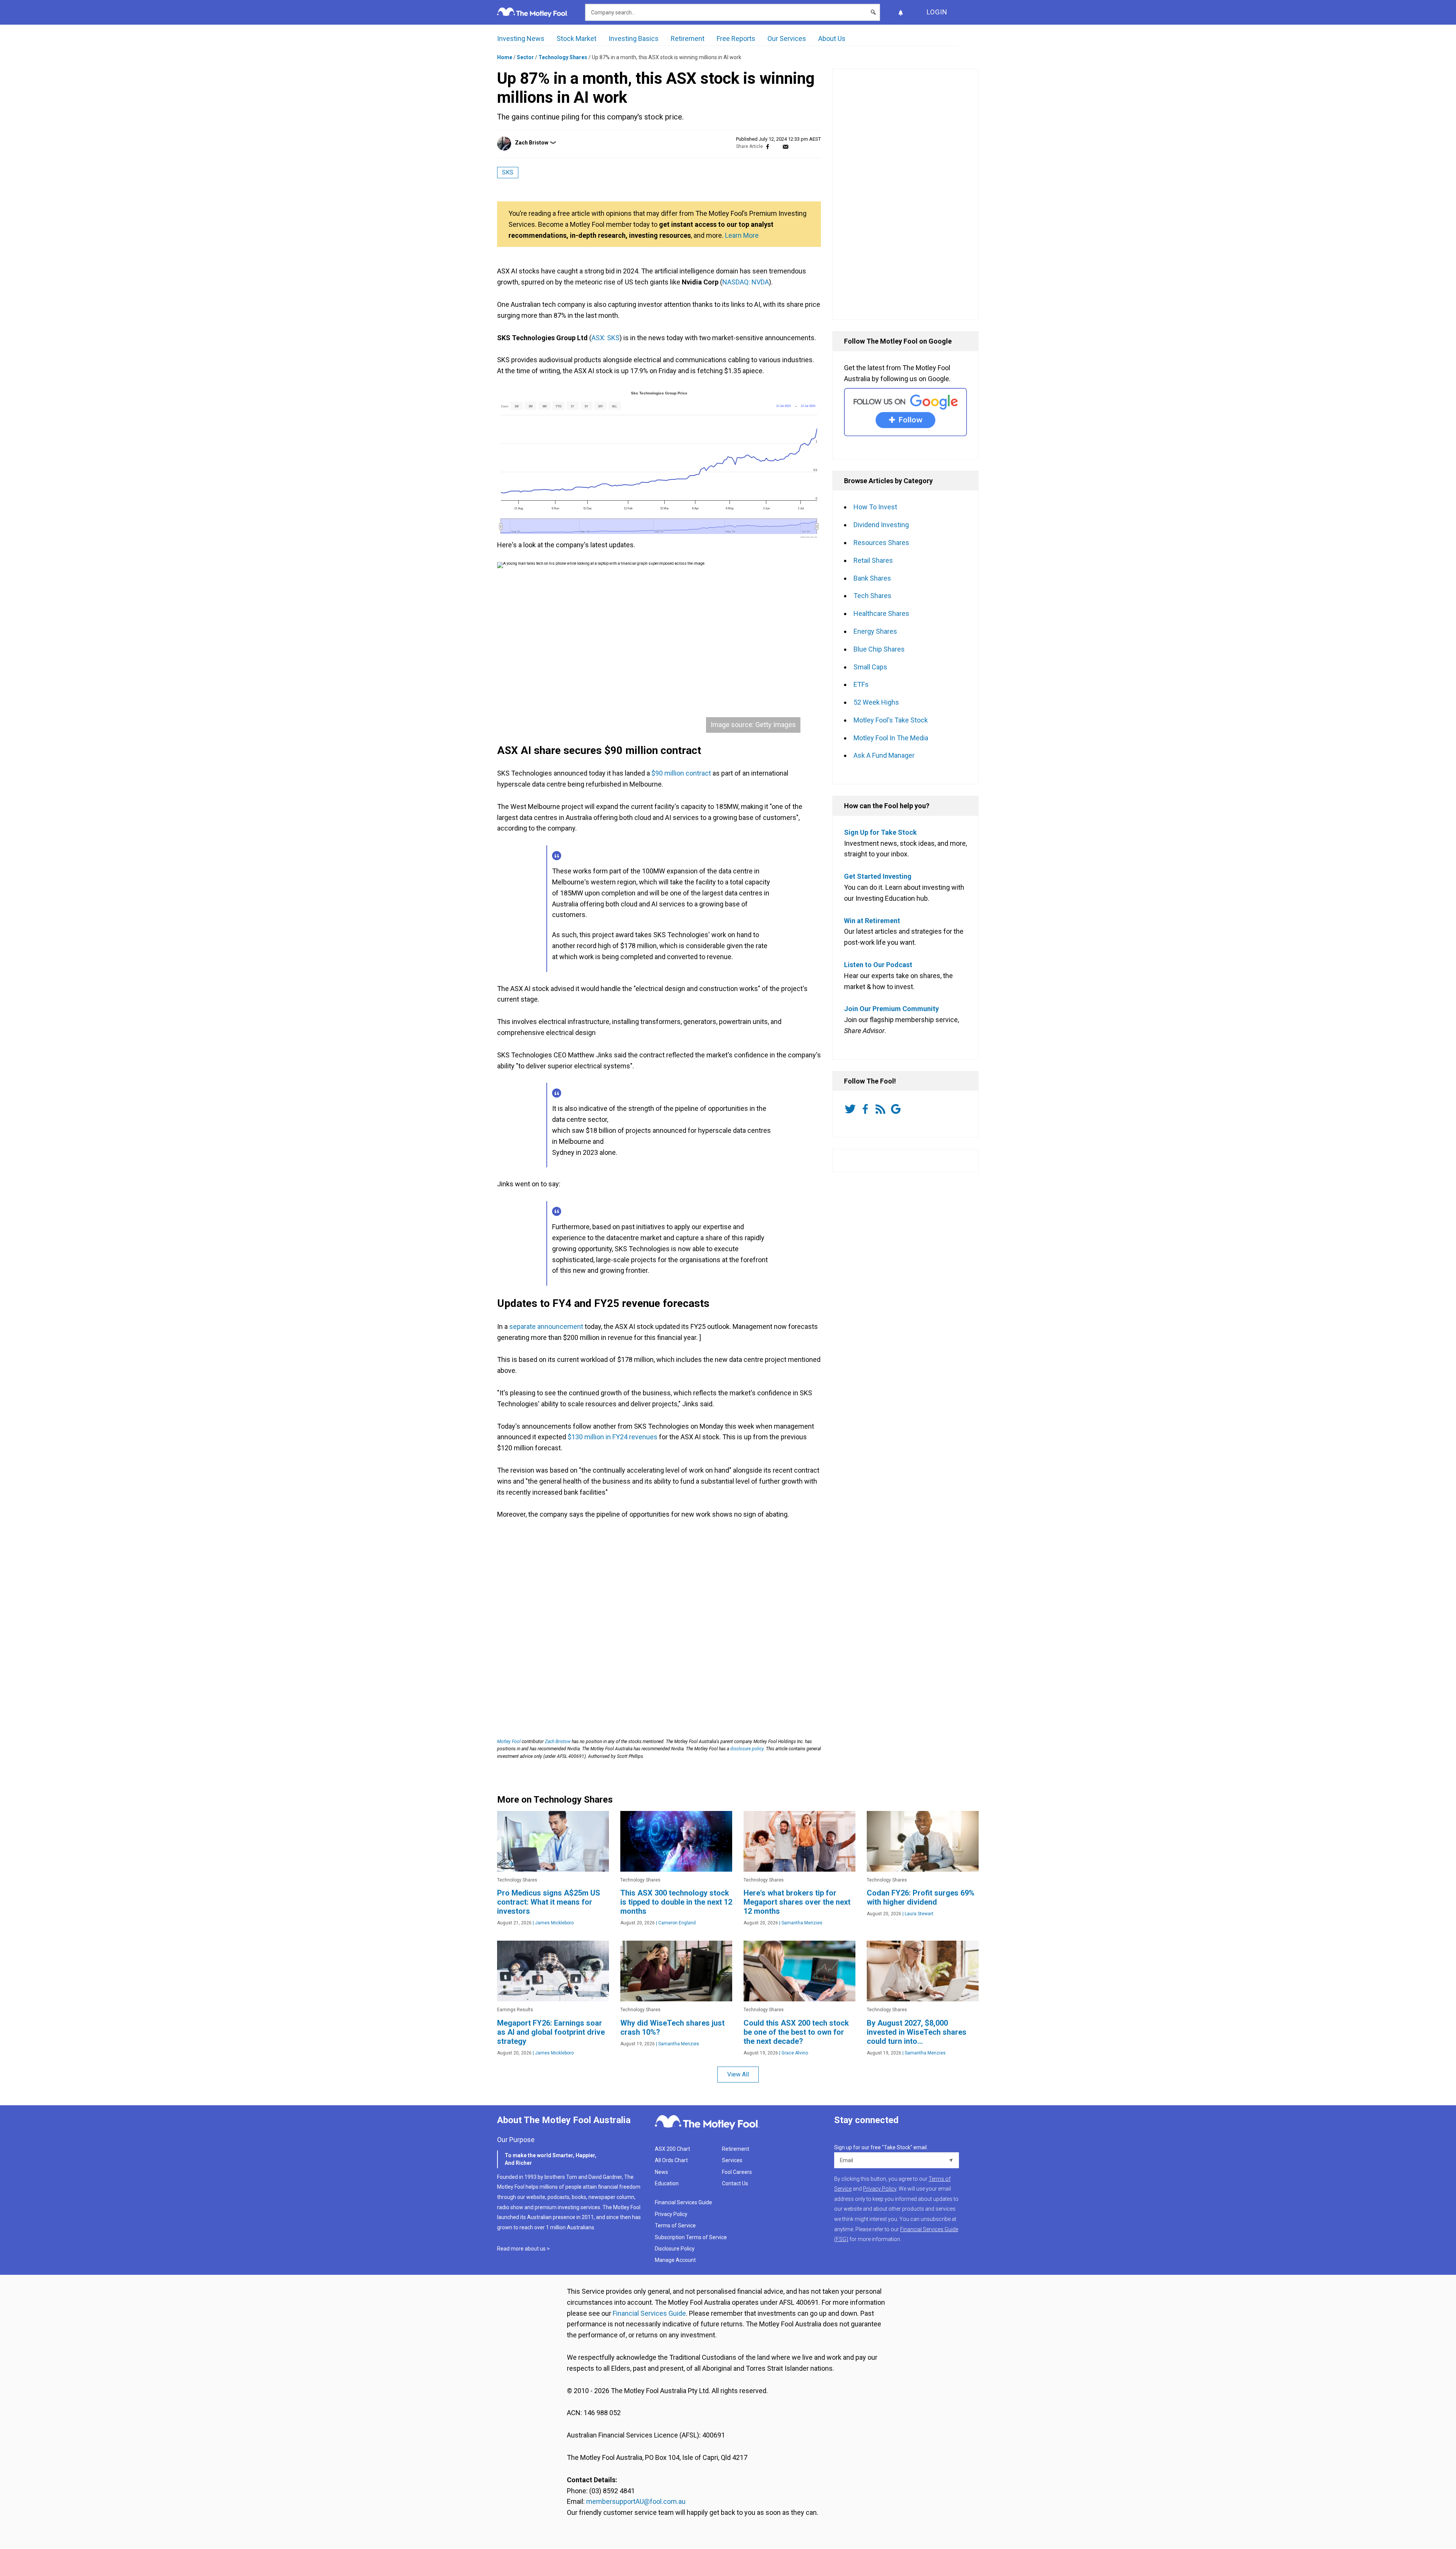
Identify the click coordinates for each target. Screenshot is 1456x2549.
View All (738, 2074)
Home (505, 57)
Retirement (688, 38)
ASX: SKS (606, 338)
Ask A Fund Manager (884, 755)
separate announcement (546, 1326)
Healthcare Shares (881, 613)
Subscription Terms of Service (691, 2237)
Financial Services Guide (683, 2202)
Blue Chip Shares (879, 649)
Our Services (787, 38)
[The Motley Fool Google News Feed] (897, 1109)
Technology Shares (563, 57)
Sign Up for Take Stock (880, 832)
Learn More (742, 235)
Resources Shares (881, 543)
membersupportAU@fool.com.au (636, 2501)
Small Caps (870, 667)
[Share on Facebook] (768, 147)
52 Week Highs (876, 702)
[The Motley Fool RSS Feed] (882, 1109)
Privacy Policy (671, 2214)
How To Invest (875, 507)
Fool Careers (737, 2172)
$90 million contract (682, 773)
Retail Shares (873, 560)
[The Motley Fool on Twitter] (852, 1109)
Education (667, 2183)
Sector (525, 57)
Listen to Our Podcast (878, 965)
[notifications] (901, 12)
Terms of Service (675, 2225)
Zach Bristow (532, 143)
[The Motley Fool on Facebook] (867, 1109)
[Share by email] (785, 147)
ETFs (861, 684)
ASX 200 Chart (672, 2149)
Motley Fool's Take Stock (891, 720)
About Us (832, 38)
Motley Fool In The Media (891, 738)
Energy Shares (875, 631)
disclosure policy (747, 1749)
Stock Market (577, 38)
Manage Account (676, 2260)
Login (937, 12)
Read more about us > (523, 2249)
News (661, 2172)
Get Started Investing (878, 876)
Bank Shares (872, 578)
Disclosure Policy (675, 2249)
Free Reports (736, 38)
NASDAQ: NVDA (746, 282)
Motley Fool (509, 1742)
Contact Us (735, 2183)
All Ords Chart (671, 2160)
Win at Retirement (872, 921)
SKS (508, 172)
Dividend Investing (881, 525)
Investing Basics (634, 38)
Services (732, 2160)
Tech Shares (872, 596)
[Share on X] (777, 147)
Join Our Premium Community (891, 1009)
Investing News (521, 38)
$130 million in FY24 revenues (613, 1437)
